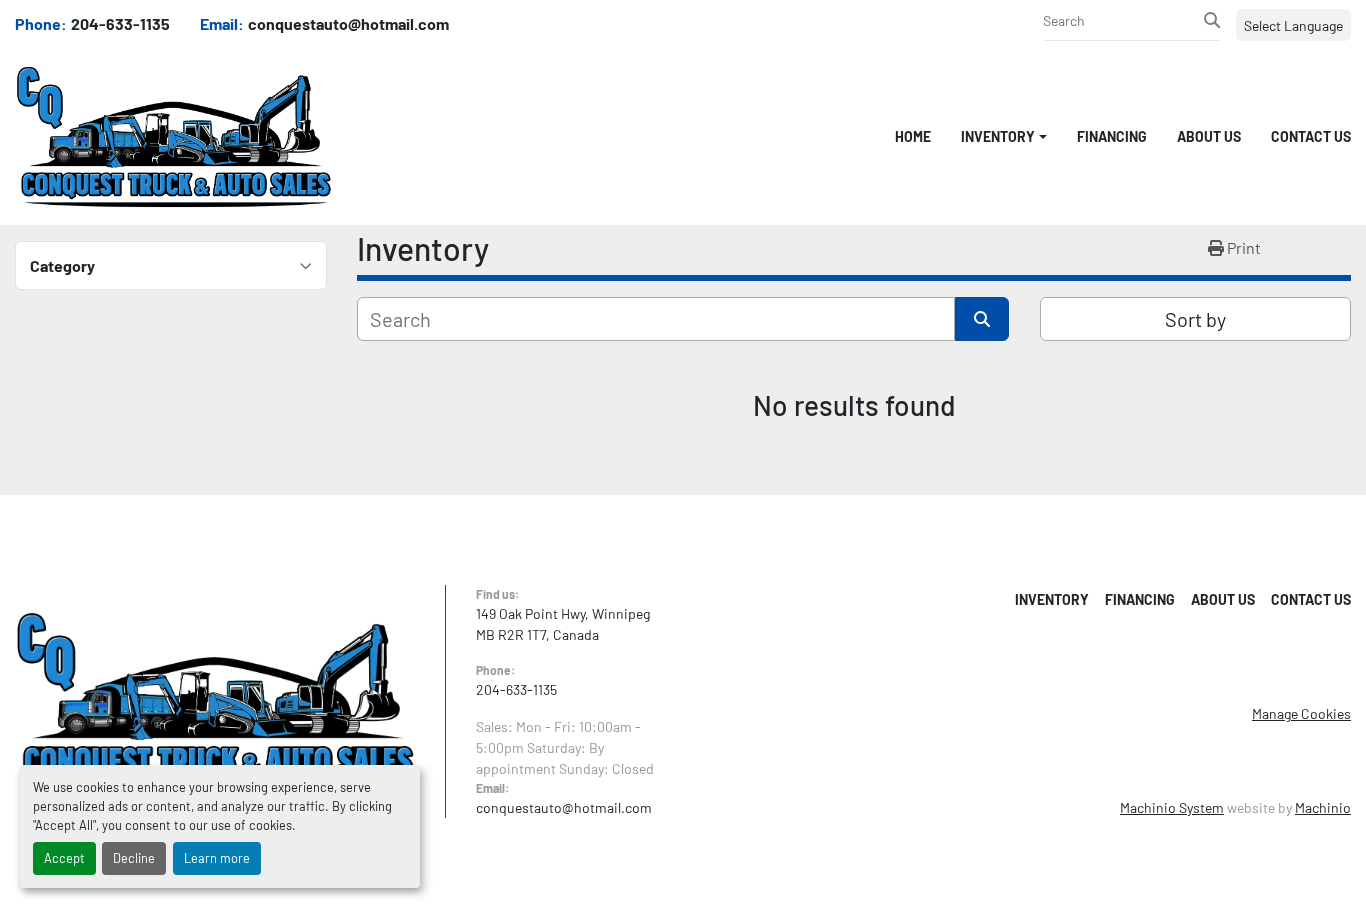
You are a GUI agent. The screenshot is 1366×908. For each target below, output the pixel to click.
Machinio (1323, 807)
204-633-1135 (120, 23)
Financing (1112, 136)
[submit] (1212, 20)
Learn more (217, 858)
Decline (134, 858)
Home (913, 136)
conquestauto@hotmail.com (348, 23)
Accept (64, 858)
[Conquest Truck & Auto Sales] (215, 699)
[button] (1004, 136)
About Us (1209, 136)
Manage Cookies (1301, 713)
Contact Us (1311, 136)
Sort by (1195, 319)
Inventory (998, 136)
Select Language (1293, 25)
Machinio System (1172, 807)
